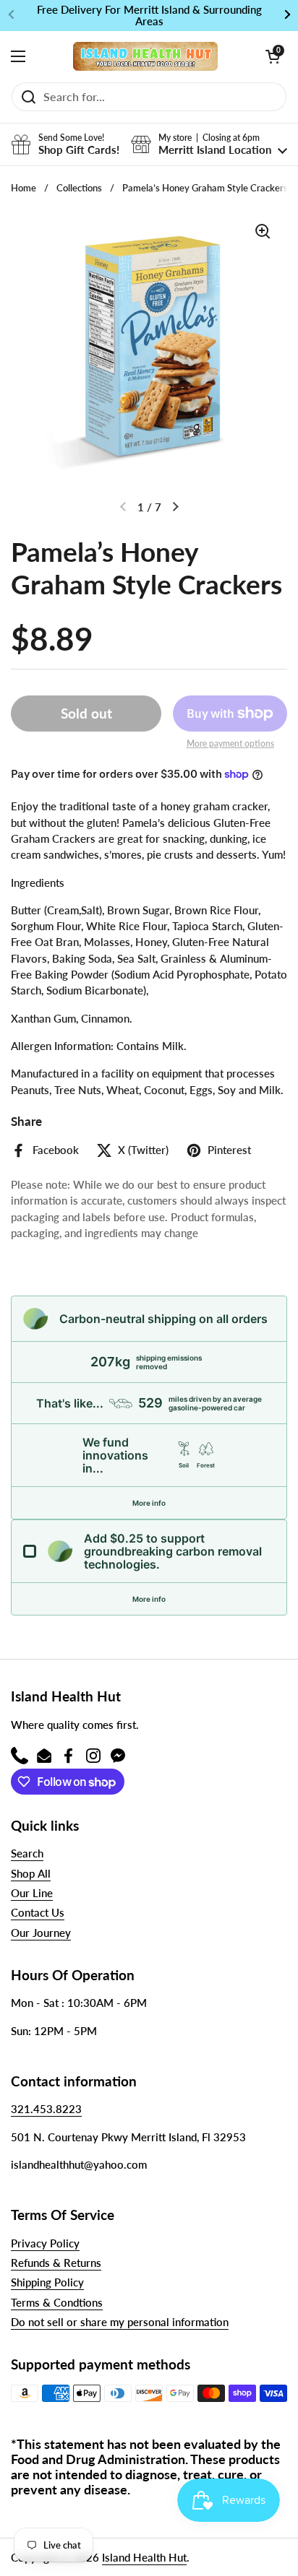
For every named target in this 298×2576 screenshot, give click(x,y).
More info (149, 1503)
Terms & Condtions (57, 2302)
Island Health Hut (144, 2557)
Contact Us (38, 1912)
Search (27, 1853)
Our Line (32, 1893)
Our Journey (41, 1933)
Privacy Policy (45, 2243)
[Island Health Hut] (145, 56)
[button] (273, 56)
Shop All (31, 1873)
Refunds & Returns (56, 2263)
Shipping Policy (47, 2282)
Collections (79, 188)
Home (24, 188)
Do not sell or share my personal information (120, 2322)
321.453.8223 (46, 2109)
